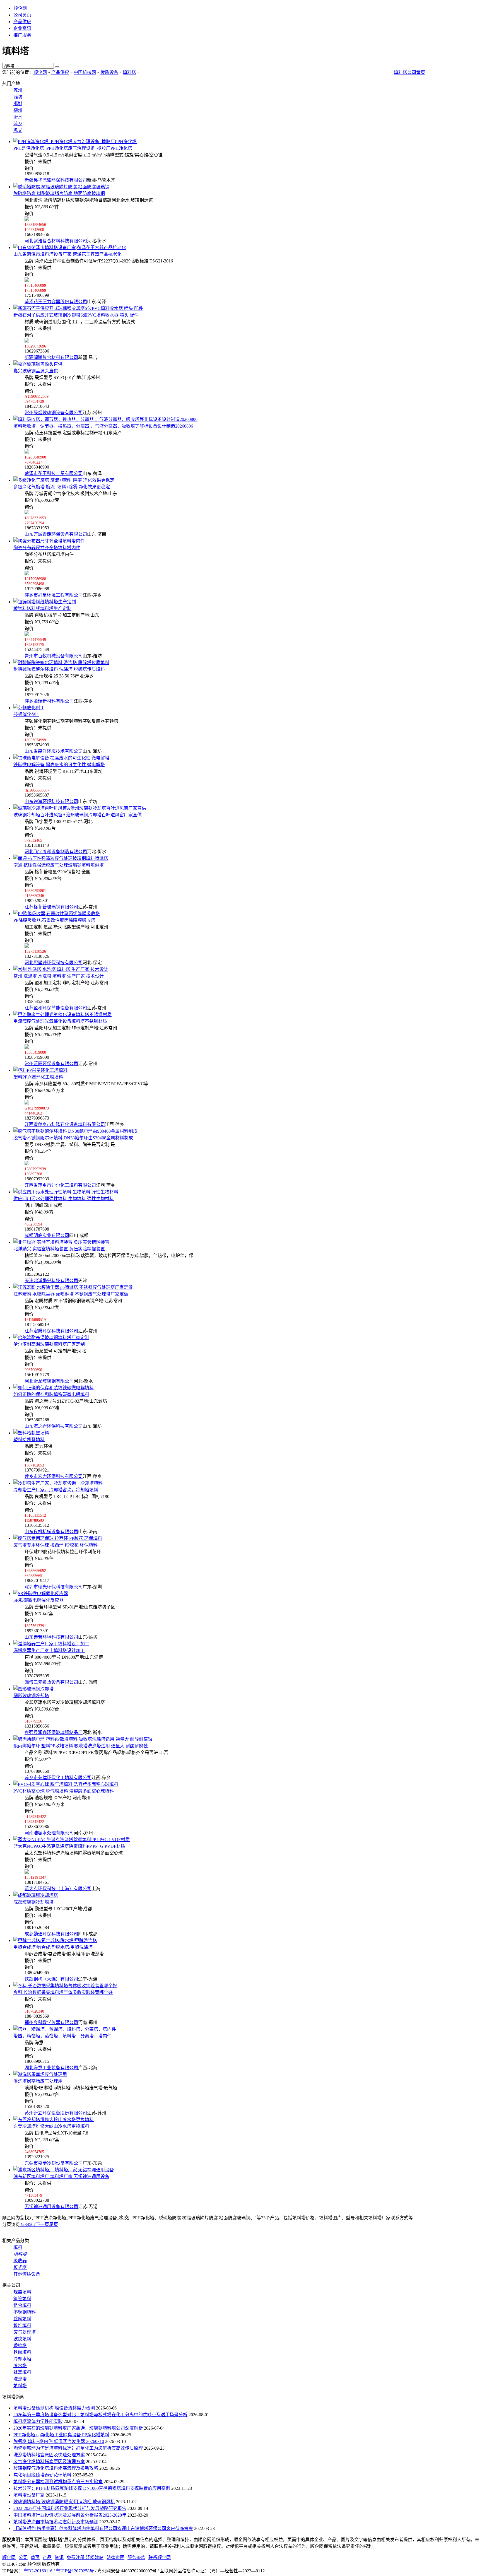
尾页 (54, 2224)
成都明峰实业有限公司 (47, 1235)
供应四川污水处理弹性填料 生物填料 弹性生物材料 (64, 1199)
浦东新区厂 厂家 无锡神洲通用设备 (61, 2176)
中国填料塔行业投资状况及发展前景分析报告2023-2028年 (70, 2515)
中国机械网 (85, 72)
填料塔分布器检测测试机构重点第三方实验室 (58, 2482)
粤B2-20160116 (38, 2571)
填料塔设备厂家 (29, 2495)
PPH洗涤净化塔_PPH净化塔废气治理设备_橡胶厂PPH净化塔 (73, 148)
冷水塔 (20, 2366)
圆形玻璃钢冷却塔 (31, 1696)
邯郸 (18, 104)
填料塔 (129, 72)
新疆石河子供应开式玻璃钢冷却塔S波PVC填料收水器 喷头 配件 (76, 315)
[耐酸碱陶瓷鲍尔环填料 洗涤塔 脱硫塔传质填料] (61, 663)
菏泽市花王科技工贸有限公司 (54, 473)
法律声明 (115, 2557)
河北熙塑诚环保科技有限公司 (54, 963)
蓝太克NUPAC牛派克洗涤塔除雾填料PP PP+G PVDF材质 (69, 1846)
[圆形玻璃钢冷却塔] (33, 1689)
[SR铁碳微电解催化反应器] (41, 1594)
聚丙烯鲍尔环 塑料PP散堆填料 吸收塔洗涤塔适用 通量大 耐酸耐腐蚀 (81, 1746)
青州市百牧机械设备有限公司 (54, 656)
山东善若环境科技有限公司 (51, 1637)
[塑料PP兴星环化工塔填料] (40, 1070)
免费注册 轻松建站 (85, 2557)
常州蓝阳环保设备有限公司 (51, 1064)
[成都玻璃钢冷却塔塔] (36, 1895)
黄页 (35, 2557)
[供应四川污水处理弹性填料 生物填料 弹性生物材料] (66, 1192)
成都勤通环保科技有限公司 (51, 1934)
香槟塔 (20, 2345)
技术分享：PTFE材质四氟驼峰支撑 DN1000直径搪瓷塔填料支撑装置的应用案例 (92, 2488)
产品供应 (22, 22)
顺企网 (20, 8)
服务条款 (136, 2557)
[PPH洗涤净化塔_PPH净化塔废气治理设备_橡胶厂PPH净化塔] (75, 142)
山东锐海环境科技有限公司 (51, 801)
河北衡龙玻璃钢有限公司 (49, 1381)
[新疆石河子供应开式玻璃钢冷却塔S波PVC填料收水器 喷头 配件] (78, 308)
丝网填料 (22, 2319)
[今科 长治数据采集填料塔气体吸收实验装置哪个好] (65, 1986)
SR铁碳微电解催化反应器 (38, 1600)
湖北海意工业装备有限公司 (51, 2068)
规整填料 (22, 2292)
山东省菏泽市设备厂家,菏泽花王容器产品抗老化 (68, 254)
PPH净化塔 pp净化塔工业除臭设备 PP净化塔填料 (61, 2435)
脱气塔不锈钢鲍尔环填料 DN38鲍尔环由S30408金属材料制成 (73, 1138)
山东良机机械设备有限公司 (51, 1532)
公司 (23, 2557)
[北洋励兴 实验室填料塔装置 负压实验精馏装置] (61, 1242)
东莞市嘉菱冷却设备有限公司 (54, 2163)
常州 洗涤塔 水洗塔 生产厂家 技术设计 (59, 976)
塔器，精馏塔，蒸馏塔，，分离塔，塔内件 (62, 2036)
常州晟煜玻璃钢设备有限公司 (54, 413)
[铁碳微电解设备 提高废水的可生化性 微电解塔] (61, 758)
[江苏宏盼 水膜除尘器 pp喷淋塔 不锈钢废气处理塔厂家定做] (73, 1287)
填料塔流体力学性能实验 (38, 2421)
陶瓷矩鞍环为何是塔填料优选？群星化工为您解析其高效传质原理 (78, 2448)
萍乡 (18, 124)
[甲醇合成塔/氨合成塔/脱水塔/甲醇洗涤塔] (55, 1941)
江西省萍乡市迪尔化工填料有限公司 (60, 1185)
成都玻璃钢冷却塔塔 (33, 1902)
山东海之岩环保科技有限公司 (54, 1426)
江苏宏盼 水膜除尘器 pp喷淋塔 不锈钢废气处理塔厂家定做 (71, 1294)
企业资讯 (22, 28)
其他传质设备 (27, 2274)
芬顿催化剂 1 (26, 714)
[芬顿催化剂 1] (28, 708)
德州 (18, 110)
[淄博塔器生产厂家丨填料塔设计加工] (51, 1644)
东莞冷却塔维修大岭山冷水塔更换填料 (51, 2126)
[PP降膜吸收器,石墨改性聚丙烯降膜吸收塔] (57, 914)
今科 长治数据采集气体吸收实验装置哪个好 (63, 1992)
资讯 (59, 2557)
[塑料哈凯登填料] (31, 1433)
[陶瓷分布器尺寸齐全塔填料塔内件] (49, 541)
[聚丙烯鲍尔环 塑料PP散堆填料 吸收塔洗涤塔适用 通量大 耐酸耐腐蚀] (83, 1739)
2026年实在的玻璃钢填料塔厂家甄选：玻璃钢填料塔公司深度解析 (78, 2428)
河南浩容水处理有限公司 (49, 1833)
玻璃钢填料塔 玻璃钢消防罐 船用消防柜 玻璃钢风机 (64, 2502)
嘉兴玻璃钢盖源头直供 (36, 371)
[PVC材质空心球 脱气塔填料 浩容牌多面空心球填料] (66, 1784)
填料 (18, 2247)
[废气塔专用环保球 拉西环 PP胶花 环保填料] (58, 1538)
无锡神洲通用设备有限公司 (51, 2207)
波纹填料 (22, 2339)
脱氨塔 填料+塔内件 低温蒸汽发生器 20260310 (59, 2441)
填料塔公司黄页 (409, 72)
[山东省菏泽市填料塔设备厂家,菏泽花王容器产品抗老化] (70, 248)
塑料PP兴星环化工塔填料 (38, 1077)
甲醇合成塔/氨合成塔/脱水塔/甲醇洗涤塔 (53, 1947)
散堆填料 (22, 2325)
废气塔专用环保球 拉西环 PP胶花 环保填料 (56, 1545)
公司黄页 (22, 15)
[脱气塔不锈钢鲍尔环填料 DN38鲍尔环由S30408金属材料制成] (75, 1131)
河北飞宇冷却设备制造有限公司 (56, 852)
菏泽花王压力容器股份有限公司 (56, 302)
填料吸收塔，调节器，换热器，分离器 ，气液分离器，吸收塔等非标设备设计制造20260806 (103, 426)
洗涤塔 (20, 2379)
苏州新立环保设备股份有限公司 (56, 2113)
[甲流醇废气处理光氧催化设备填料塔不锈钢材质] (62, 1015)
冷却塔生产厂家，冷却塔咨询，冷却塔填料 (56, 1490)
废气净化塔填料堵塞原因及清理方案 (49, 2462)
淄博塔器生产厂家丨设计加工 (49, 1650)
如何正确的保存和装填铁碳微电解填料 (51, 1394)
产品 (47, 2557)
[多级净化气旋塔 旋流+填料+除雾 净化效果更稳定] (64, 480)
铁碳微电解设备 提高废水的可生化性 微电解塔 (59, 765)
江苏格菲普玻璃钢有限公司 (51, 907)
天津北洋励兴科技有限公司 (51, 1281)
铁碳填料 (22, 2352)
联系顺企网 (160, 2557)
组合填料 (22, 2305)
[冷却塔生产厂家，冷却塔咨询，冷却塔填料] (58, 1483)
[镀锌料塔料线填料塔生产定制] (45, 602)
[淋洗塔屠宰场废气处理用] (40, 2074)
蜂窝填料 (22, 2372)
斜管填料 (22, 2299)
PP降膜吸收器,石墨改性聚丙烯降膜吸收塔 (54, 920)
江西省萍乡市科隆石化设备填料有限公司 (65, 1124)
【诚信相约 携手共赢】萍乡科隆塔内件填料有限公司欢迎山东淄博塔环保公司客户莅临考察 (103, 2528)
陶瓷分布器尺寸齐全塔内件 (47, 548)
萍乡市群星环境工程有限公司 (54, 595)
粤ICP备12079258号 (75, 2571)
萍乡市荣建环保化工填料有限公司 (58, 1778)
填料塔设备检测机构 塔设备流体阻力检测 (54, 2408)
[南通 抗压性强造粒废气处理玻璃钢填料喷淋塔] (61, 858)
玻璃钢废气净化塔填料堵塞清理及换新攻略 (56, 2468)
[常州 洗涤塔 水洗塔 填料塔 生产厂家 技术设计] (61, 969)
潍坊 (18, 97)
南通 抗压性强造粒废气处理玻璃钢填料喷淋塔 (59, 865)
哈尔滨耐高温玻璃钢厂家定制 (49, 1344)
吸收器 (20, 2261)
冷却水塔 (22, 2359)
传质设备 (109, 72)
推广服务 (22, 35)
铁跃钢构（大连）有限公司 (51, 1979)
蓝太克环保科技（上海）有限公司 (58, 1889)
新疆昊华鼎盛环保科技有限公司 (56, 180)
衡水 (18, 117)
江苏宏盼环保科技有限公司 (51, 1331)
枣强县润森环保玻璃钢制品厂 (54, 1732)
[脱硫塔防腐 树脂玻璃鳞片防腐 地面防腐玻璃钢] (61, 187)
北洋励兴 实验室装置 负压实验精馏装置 (59, 1249)
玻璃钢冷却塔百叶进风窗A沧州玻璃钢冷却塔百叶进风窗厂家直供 (78, 815)
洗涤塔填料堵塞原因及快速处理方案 (49, 2455)
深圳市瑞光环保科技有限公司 (54, 1587)
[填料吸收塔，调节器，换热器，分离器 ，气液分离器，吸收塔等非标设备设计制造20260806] (105, 419)
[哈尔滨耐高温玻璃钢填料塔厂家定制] (51, 1338)
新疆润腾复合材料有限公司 (51, 357)
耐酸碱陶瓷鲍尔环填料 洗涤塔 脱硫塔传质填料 (59, 669)
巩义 (18, 130)
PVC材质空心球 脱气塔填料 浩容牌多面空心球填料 (64, 1791)
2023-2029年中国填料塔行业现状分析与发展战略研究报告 (70, 2508)
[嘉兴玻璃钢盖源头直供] (38, 364)
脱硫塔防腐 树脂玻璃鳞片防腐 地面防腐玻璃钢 (59, 193)
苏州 (18, 90)
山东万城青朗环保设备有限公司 (56, 534)
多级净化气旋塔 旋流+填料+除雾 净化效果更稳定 (62, 487)
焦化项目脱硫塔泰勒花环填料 (42, 2475)
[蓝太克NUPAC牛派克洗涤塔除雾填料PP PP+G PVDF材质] (72, 1840)
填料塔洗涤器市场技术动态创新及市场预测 (56, 2522)
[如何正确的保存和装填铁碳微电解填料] (54, 1388)
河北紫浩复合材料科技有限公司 (56, 241)
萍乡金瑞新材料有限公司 (49, 701)
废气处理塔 (25, 2332)
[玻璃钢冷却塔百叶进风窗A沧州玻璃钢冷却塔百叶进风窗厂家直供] (80, 808)
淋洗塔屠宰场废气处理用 (38, 2081)
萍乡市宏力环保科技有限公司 (54, 1476)
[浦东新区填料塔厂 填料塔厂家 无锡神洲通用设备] (64, 2170)
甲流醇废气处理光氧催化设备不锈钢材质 (60, 1021)
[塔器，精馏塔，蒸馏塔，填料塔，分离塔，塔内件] (65, 2029)
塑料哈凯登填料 (29, 1440)
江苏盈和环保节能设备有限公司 (56, 1008)
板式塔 (20, 2267)
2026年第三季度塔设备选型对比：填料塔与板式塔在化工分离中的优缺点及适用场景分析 (100, 2415)
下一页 (42, 2224)
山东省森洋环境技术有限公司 (54, 751)
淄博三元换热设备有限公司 (51, 1682)
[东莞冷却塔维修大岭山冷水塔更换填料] (54, 2120)
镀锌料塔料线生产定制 (42, 608)
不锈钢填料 (25, 2312)
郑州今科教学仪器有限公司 (51, 2023)
